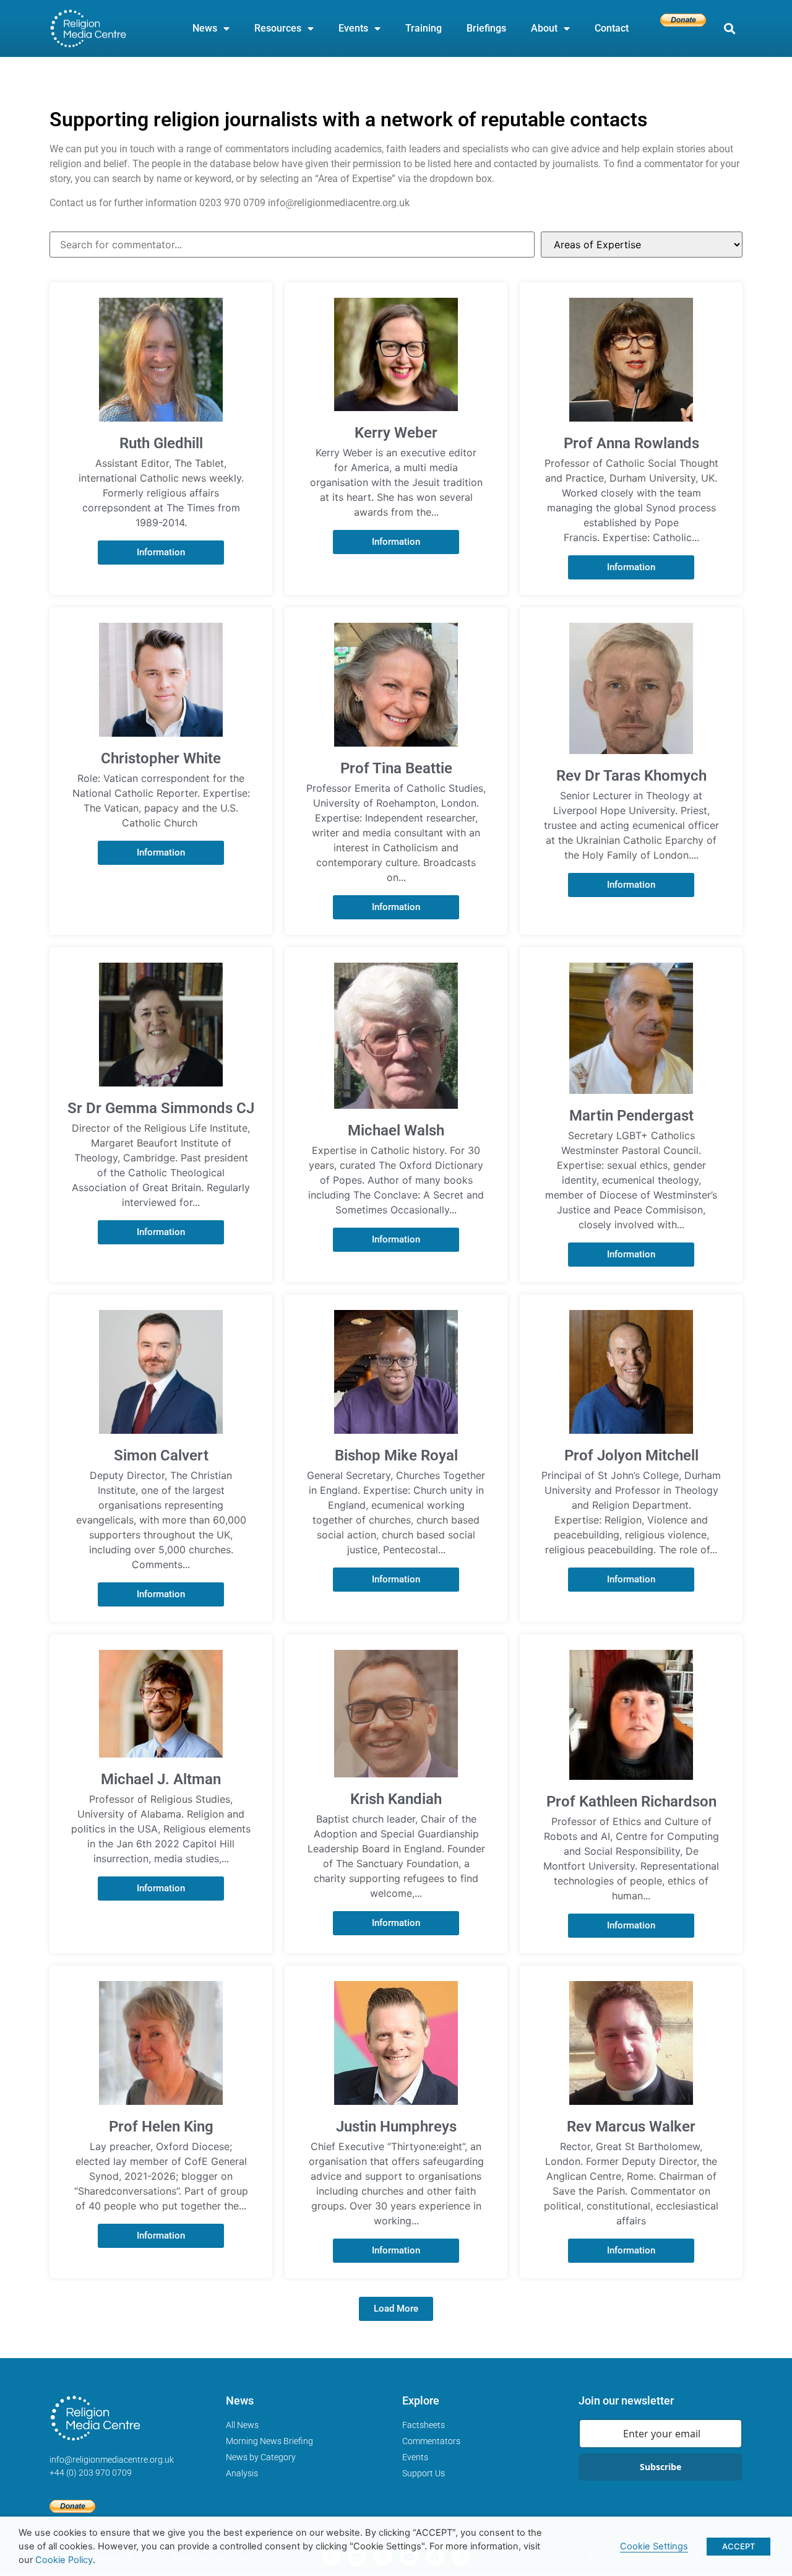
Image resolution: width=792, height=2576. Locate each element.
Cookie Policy (64, 2560)
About (544, 28)
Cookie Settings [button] (654, 2546)
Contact (612, 28)
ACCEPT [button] (738, 2546)
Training (424, 28)
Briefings (486, 28)
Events (353, 28)
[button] (729, 29)
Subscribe (661, 2467)
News (205, 28)
